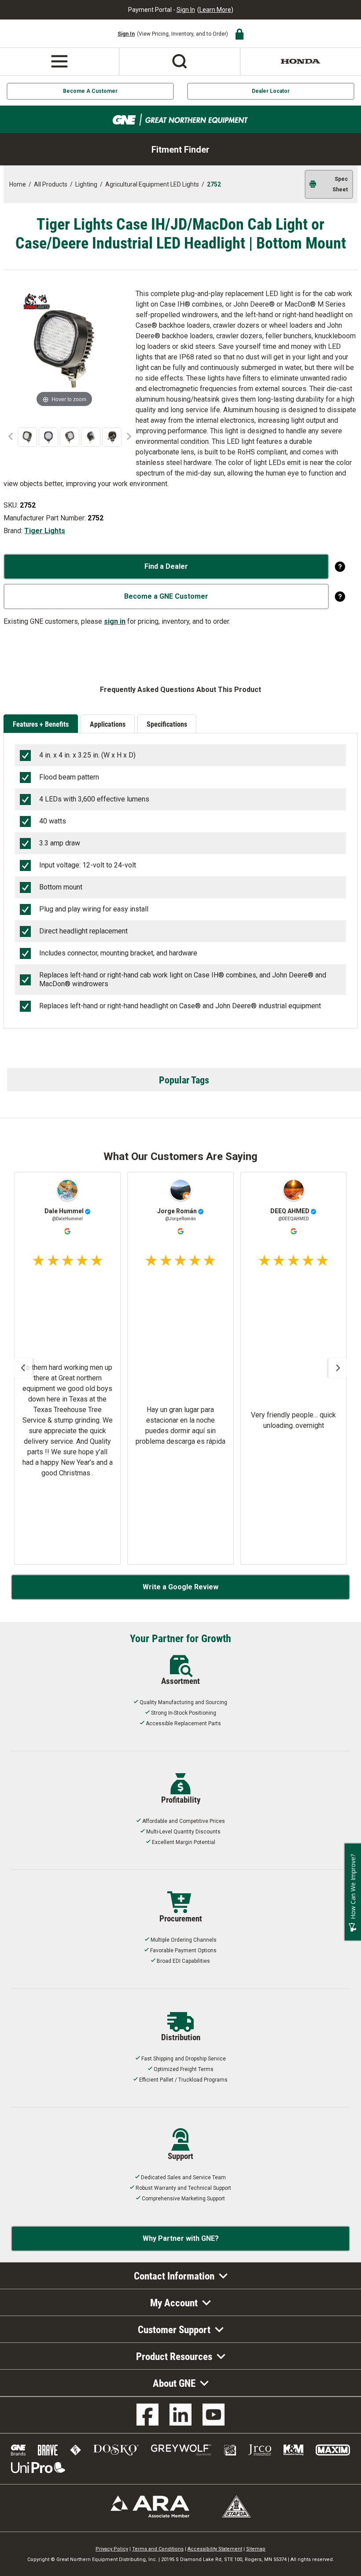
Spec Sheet (340, 184)
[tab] (42, 724)
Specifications (167, 724)
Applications (108, 724)
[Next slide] (338, 1368)
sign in (115, 621)
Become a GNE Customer (166, 596)
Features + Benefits (41, 724)
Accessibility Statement (215, 2549)
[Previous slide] (23, 1368)
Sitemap (256, 2549)
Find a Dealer (166, 566)
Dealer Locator (271, 91)
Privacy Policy (112, 2549)
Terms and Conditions (158, 2549)
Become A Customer (90, 91)
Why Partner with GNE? (181, 2238)
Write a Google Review (180, 1587)
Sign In (186, 10)
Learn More (215, 10)
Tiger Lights (45, 531)
